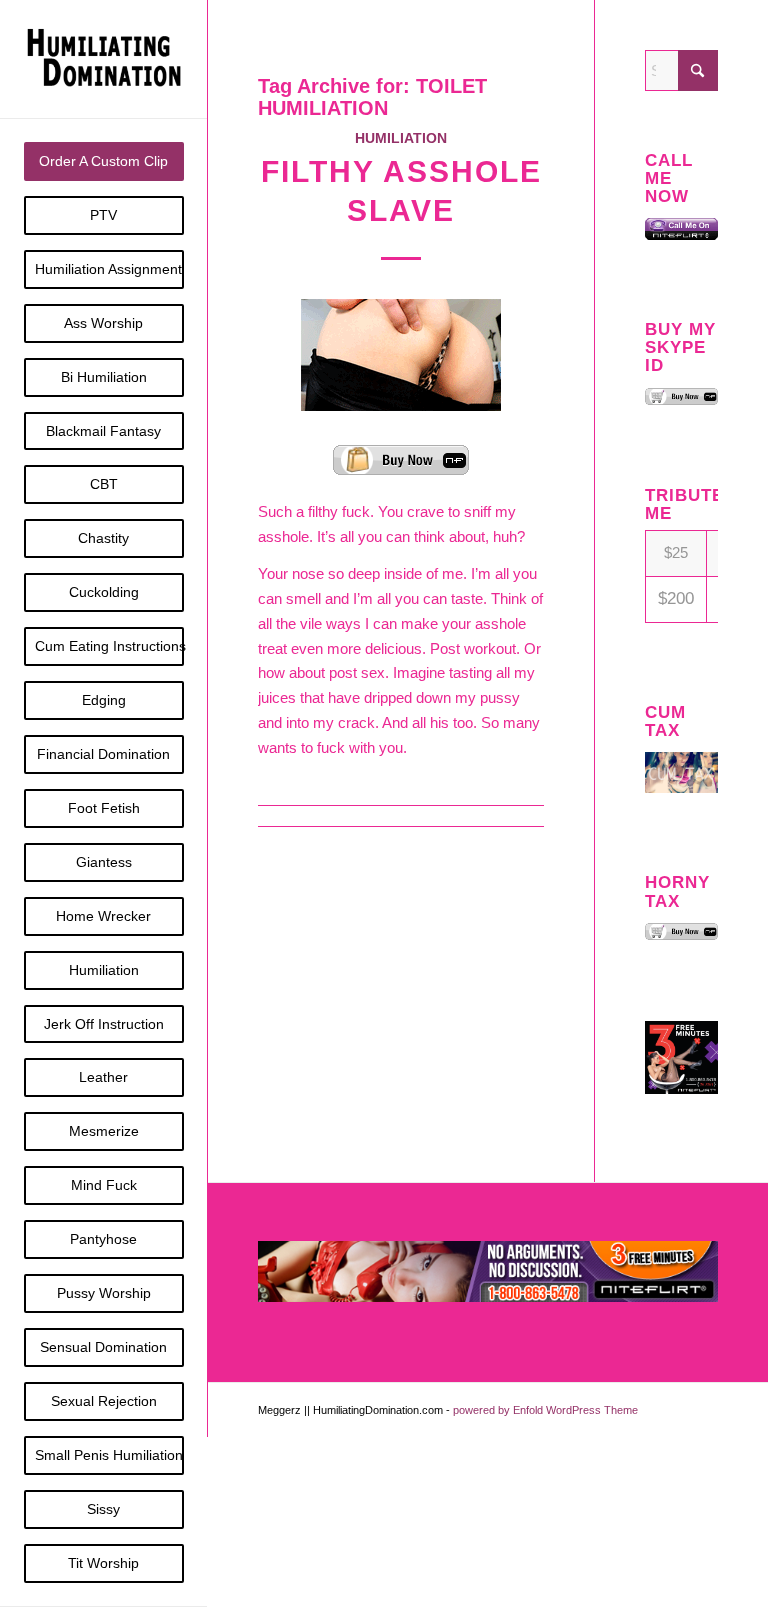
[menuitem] (104, 161)
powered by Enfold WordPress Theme (545, 1410)
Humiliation (401, 138)
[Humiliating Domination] (104, 59)
